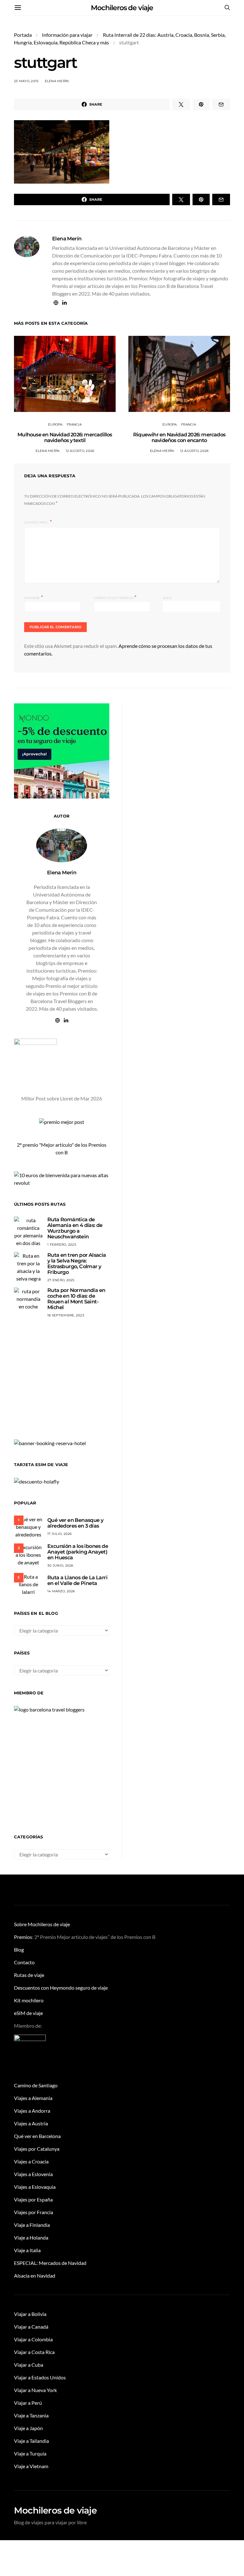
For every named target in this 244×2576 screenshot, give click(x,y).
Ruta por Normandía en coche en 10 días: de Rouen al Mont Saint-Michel (76, 1299)
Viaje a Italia (27, 2250)
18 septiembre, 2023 (66, 1315)
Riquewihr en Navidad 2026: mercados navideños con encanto (179, 437)
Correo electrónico (115, 597)
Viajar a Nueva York (35, 2390)
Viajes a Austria (31, 2123)
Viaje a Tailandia (31, 2441)
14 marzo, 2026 (61, 1591)
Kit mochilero (29, 2000)
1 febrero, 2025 (62, 1245)
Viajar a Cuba (29, 2365)
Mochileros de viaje (122, 8)
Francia (74, 424)
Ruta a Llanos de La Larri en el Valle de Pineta (77, 1580)
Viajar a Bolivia (30, 2314)
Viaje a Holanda (31, 2237)
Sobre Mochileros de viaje (42, 1924)
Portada (23, 35)
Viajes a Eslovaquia (35, 2187)
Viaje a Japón (28, 2428)
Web (167, 598)
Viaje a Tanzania (31, 2415)
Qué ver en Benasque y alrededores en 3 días (75, 1523)
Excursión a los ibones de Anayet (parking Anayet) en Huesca (78, 1552)
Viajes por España (33, 2199)
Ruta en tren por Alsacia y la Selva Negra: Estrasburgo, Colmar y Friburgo (77, 1264)
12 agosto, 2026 (80, 451)
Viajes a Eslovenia (33, 2174)
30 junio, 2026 (60, 1565)
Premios (23, 1937)
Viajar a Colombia (33, 2339)
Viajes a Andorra (32, 2111)
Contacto (24, 1962)
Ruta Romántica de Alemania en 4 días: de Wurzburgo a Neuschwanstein (75, 1228)
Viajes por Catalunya (37, 2149)
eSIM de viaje (28, 2013)
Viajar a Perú (28, 2403)
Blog (19, 1950)
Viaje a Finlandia (32, 2225)
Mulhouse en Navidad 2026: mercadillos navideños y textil (65, 437)
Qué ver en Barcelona (37, 2136)
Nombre (34, 597)
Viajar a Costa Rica (34, 2352)
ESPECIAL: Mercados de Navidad (50, 2263)
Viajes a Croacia (31, 2161)
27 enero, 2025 (61, 1280)
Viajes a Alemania (33, 2098)
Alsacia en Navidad (35, 2276)
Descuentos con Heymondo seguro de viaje (61, 1988)
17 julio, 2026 (60, 1534)
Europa (55, 424)
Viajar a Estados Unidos (40, 2377)
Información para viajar (67, 35)
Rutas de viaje (29, 1975)
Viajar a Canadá (31, 2327)
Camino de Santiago (36, 2085)
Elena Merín (57, 81)
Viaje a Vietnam (31, 2466)
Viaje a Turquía (30, 2453)
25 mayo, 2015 (26, 81)
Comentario (36, 522)
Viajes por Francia (34, 2212)
